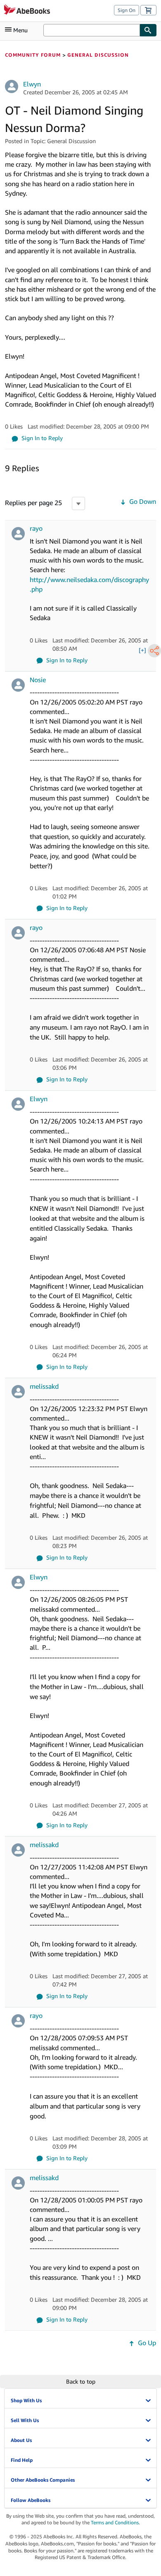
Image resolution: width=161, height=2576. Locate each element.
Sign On (127, 10)
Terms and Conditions (115, 2522)
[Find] (148, 30)
